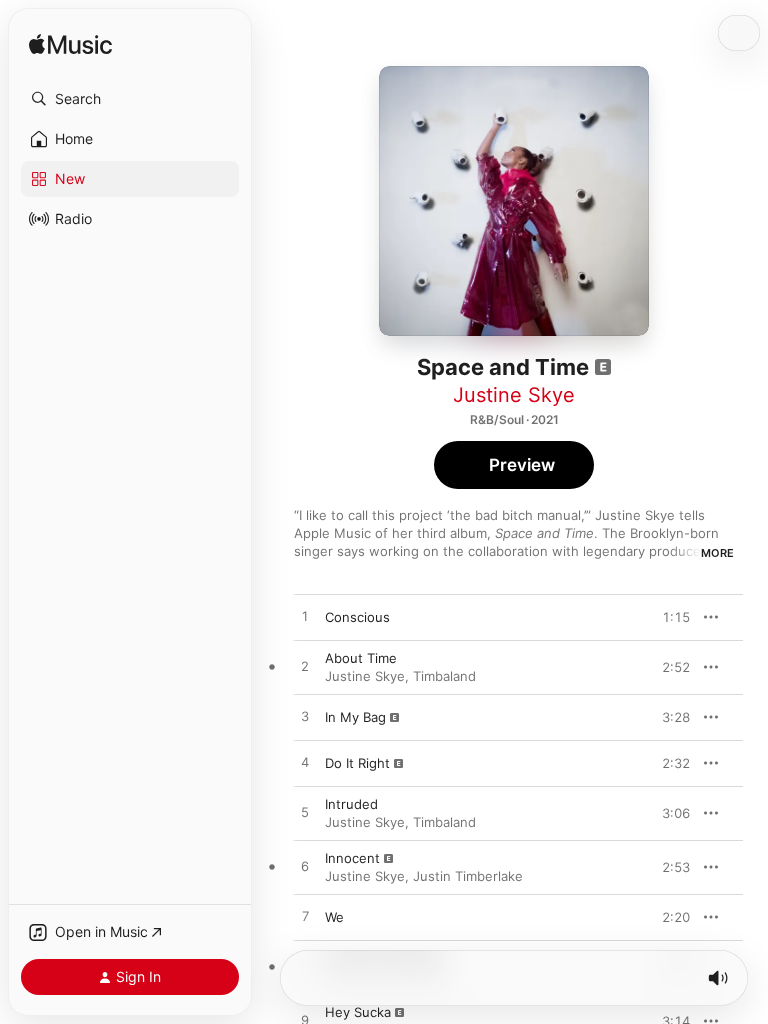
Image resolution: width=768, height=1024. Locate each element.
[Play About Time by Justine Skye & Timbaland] (305, 667)
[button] (130, 99)
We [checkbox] (334, 917)
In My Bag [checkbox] (355, 717)
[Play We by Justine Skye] (305, 917)
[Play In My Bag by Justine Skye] (305, 717)
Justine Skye (514, 395)
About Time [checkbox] (361, 658)
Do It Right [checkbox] (357, 763)
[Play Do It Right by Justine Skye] (305, 763)
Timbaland (444, 676)
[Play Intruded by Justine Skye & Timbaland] (305, 813)
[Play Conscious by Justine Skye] (305, 617)
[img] (70, 45)
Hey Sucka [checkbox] (358, 1012)
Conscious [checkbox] (357, 617)
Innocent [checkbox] (352, 858)
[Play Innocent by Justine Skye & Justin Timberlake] (305, 867)
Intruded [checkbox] (351, 804)
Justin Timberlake (468, 876)
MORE (717, 553)
